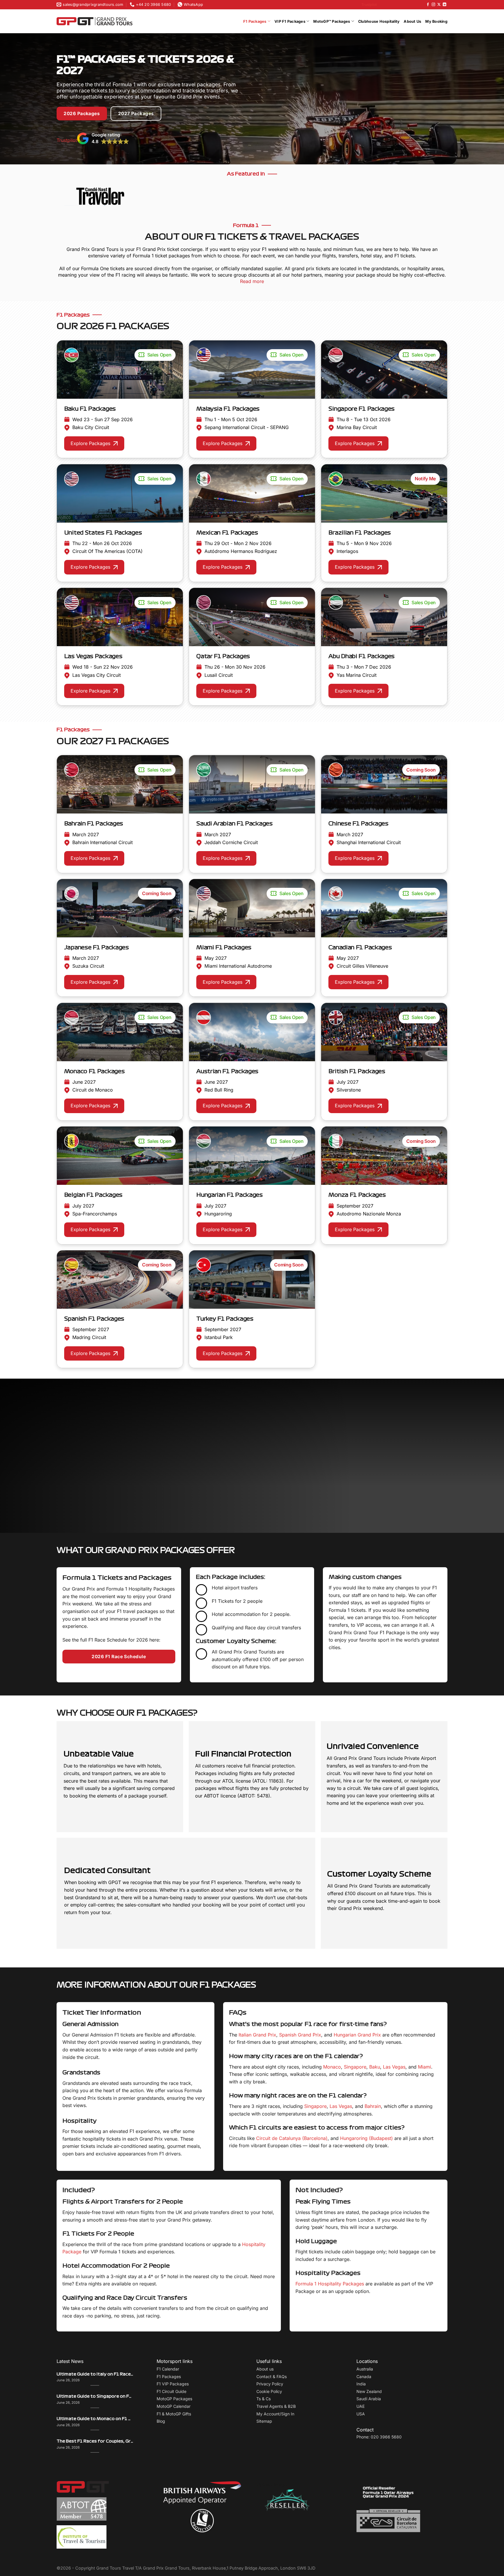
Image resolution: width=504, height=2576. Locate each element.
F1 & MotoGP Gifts (174, 2414)
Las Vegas (394, 2067)
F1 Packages (255, 21)
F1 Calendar (168, 2369)
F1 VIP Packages (173, 2384)
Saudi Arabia (369, 2399)
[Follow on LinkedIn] (444, 5)
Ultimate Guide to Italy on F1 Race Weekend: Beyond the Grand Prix (95, 2374)
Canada (364, 2376)
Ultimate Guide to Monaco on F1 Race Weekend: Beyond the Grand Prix (95, 2419)
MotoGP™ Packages (332, 21)
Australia (365, 2369)
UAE (360, 2406)
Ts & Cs (264, 2399)
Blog (161, 2421)
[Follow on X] (439, 5)
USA (361, 2414)
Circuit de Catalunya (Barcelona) (292, 2138)
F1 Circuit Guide (171, 2391)
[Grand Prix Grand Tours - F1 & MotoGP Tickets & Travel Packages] (94, 21)
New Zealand (369, 2391)
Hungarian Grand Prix (357, 2035)
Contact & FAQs (272, 2376)
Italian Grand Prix (257, 2035)
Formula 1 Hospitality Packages (330, 2284)
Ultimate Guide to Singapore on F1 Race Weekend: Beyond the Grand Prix (95, 2396)
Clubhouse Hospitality (379, 21)
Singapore (355, 2067)
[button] (103, 138)
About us (265, 2369)
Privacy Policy (270, 2384)
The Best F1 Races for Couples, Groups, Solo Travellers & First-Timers (95, 2441)
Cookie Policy (269, 2391)
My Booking (436, 21)
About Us (412, 21)
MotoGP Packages (174, 2399)
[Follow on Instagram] (433, 5)
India (361, 2384)
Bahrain (373, 2106)
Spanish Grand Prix (300, 2035)
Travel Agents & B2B (276, 2406)
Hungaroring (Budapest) (366, 2138)
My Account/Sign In (275, 2414)
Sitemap (264, 2421)
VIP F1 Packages (290, 21)
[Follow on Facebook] (428, 5)
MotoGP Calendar (174, 2406)
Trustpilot (369, 5)
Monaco (332, 2067)
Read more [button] (146, 1491)
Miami (425, 2067)
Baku (375, 2067)
